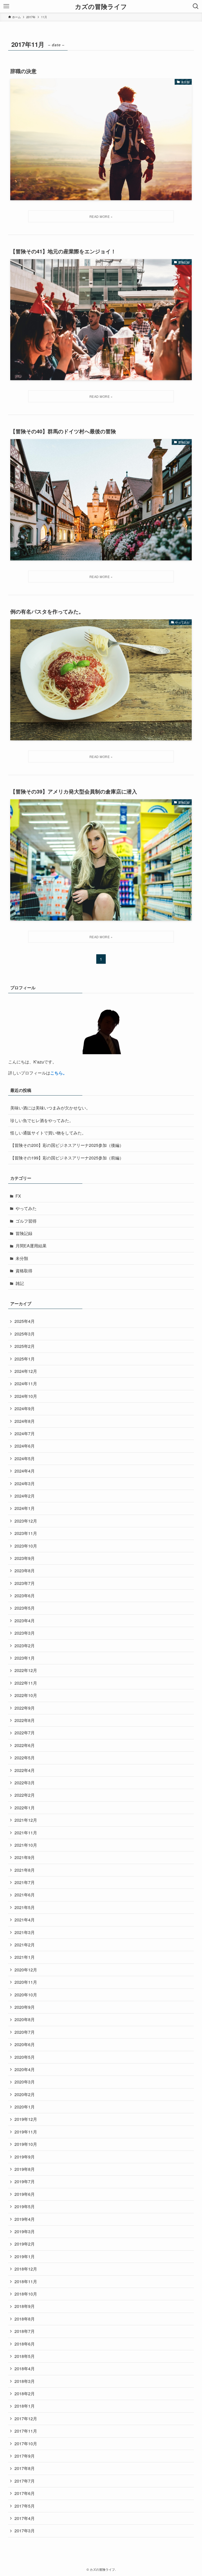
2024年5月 (25, 1458)
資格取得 (24, 1271)
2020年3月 (25, 2082)
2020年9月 (25, 2007)
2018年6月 (25, 2344)
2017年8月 (25, 2468)
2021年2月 (25, 1945)
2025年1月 (25, 1359)
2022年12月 (26, 1670)
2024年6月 (25, 1446)
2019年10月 (26, 2144)
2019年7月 (25, 2181)
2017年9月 (25, 2456)
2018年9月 (25, 2306)
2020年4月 (25, 2069)
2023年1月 (25, 1658)
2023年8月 (25, 1571)
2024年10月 (26, 1396)
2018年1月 (25, 2406)
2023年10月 (26, 1546)
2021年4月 (25, 1920)
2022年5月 (25, 1758)
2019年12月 (26, 2119)
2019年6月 (25, 2194)
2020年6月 (25, 2044)
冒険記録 (24, 1233)
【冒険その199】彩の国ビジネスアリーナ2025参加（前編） (67, 1158)
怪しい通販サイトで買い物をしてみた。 (48, 1133)
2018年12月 (26, 2269)
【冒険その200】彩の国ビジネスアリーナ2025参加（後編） (67, 1145)
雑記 (20, 1283)
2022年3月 (25, 1783)
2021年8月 (25, 1870)
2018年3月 (25, 2381)
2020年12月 (26, 1970)
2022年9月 (25, 1708)
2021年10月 (26, 1845)
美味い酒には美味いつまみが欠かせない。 (50, 1108)
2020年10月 (26, 1995)
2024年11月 (26, 1384)
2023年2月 (25, 1646)
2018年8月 (25, 2319)
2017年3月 (25, 2531)
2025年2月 (25, 1346)
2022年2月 (25, 1795)
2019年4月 (25, 2219)
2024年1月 (25, 1508)
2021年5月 (25, 1907)
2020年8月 (25, 2019)
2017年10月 (26, 2444)
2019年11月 (26, 2132)
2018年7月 (25, 2331)
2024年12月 (26, 1371)
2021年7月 (25, 1882)
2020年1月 (25, 2107)
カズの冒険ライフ (101, 6)
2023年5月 (25, 1608)
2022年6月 (25, 1745)
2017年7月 (25, 2481)
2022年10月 (26, 1695)
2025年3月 (25, 1334)
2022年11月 (26, 1683)
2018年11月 (26, 2281)
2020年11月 (26, 1982)
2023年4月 (25, 1621)
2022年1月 (25, 1808)
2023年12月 (26, 1521)
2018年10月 (26, 2294)
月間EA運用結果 (31, 1246)
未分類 (22, 1258)
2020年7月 (25, 2032)
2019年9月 (25, 2157)
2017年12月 (26, 2419)
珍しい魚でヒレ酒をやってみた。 (42, 1120)
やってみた (26, 1208)
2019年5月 (25, 2206)
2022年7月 (25, 1733)
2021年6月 (25, 1895)
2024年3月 (25, 1483)
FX (18, 1196)
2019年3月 (25, 2231)
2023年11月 (26, 1533)
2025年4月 (25, 1321)
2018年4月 (25, 2369)
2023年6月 (25, 1596)
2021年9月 (25, 1857)
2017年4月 (25, 2518)
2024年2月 (25, 1496)
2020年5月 (25, 2057)
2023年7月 (25, 1583)
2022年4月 (25, 1770)
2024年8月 (25, 1421)
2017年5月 (25, 2506)
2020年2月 (25, 2094)
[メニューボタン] (6, 6)
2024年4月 (25, 1471)
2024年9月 (25, 1408)
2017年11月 (26, 2431)
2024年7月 (25, 1433)
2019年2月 (25, 2244)
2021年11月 (26, 1833)
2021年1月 (25, 1957)
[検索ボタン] (196, 6)
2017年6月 (25, 2493)
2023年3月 (25, 1633)
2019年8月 (25, 2169)
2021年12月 (26, 1820)
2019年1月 (25, 2256)
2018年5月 (25, 2356)
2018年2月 (25, 2394)
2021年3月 (25, 1932)
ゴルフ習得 (26, 1221)
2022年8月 (25, 1720)
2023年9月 (25, 1558)
